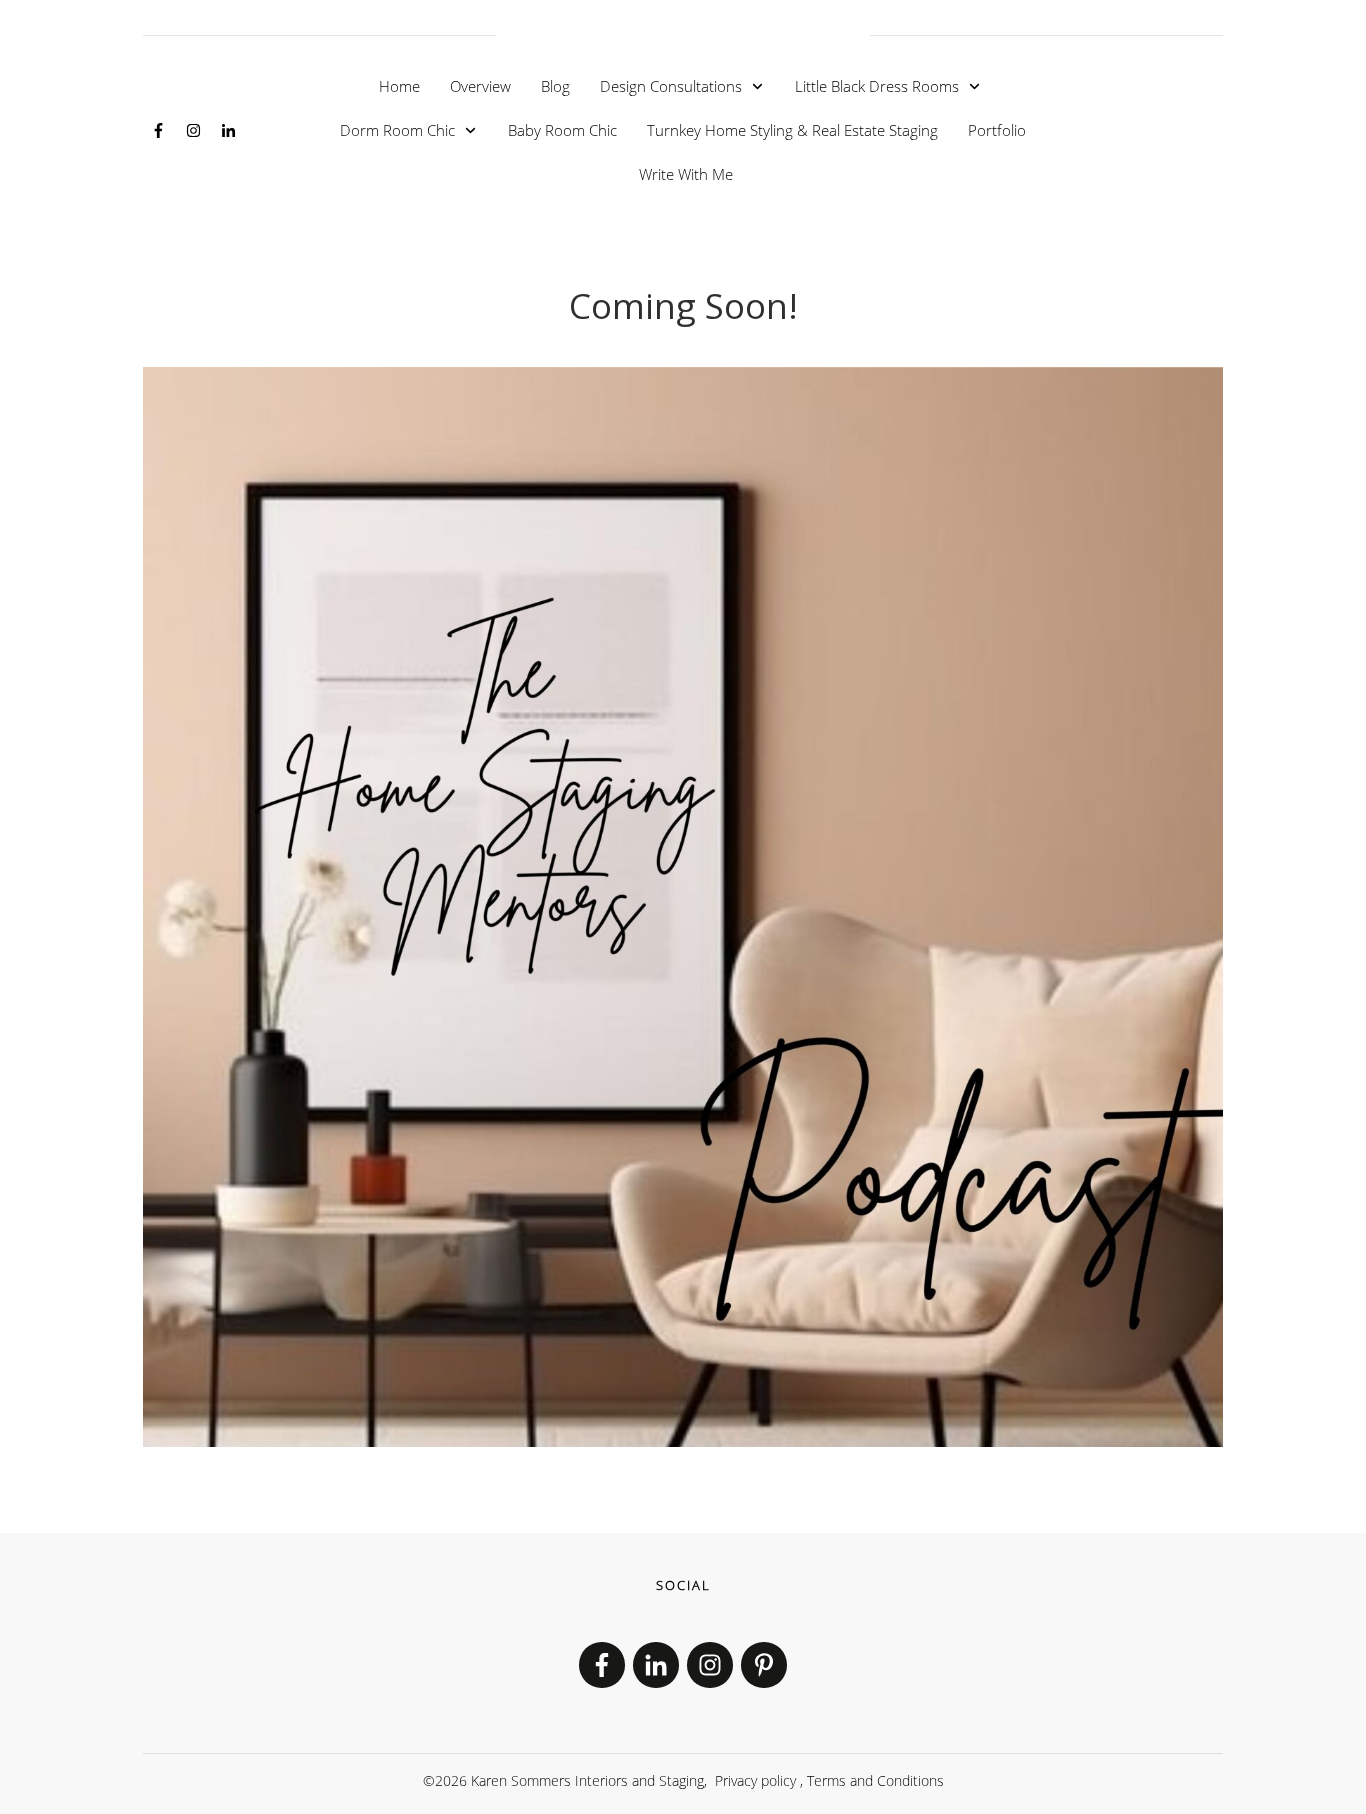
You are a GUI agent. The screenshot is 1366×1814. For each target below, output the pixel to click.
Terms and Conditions (875, 1780)
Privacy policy (755, 1780)
